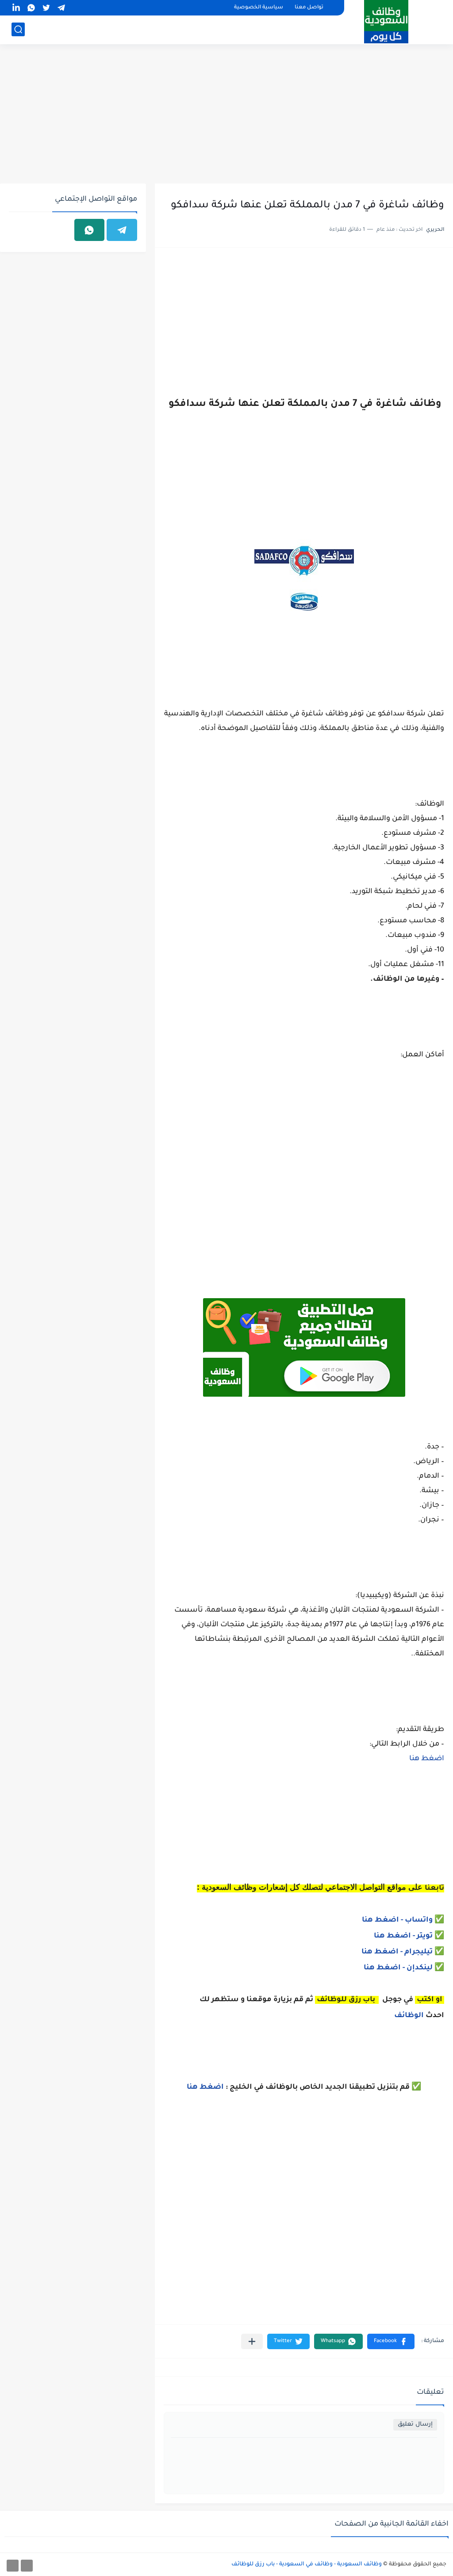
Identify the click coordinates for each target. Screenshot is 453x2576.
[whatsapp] (31, 8)
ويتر (425, 1936)
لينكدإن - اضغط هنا (398, 1968)
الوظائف (408, 2016)
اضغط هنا (427, 1759)
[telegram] (61, 8)
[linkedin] (16, 8)
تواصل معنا (309, 8)
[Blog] (13, 2566)
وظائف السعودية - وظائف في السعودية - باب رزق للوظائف (307, 2565)
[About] (27, 2566)
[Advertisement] (226, 115)
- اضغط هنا (383, 1920)
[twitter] (46, 8)
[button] (391, 2341)
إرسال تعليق (415, 2425)
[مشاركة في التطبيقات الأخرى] (252, 2341)
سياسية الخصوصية (259, 8)
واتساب (420, 1920)
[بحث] (18, 29)
